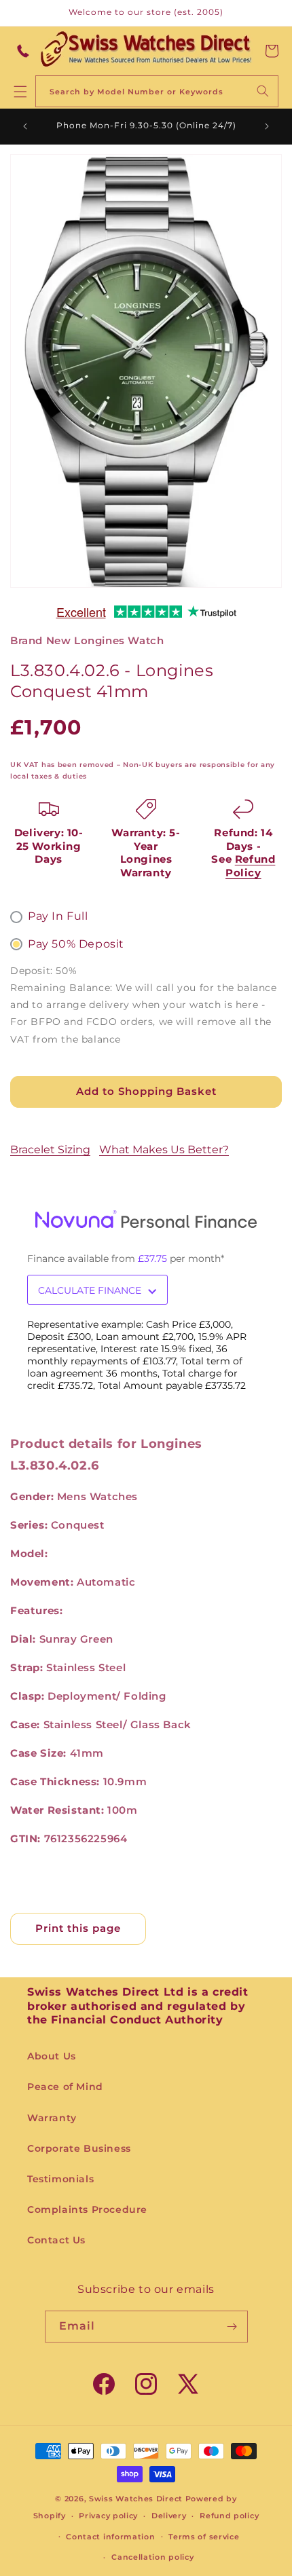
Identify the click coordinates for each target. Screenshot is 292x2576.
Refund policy (229, 2516)
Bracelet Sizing (50, 1150)
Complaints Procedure (87, 2209)
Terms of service (204, 2537)
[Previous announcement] (25, 126)
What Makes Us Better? (164, 1150)
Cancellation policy (152, 2557)
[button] (272, 51)
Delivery (169, 2516)
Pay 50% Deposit (76, 944)
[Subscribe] (232, 2327)
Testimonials (60, 2179)
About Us (52, 2056)
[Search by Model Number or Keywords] (263, 91)
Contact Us (56, 2240)
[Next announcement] (267, 126)
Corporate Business (79, 2148)
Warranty (52, 2118)
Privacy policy (108, 2516)
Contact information (110, 2537)
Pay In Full (58, 916)
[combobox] (157, 91)
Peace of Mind (65, 2087)
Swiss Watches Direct (136, 2499)
